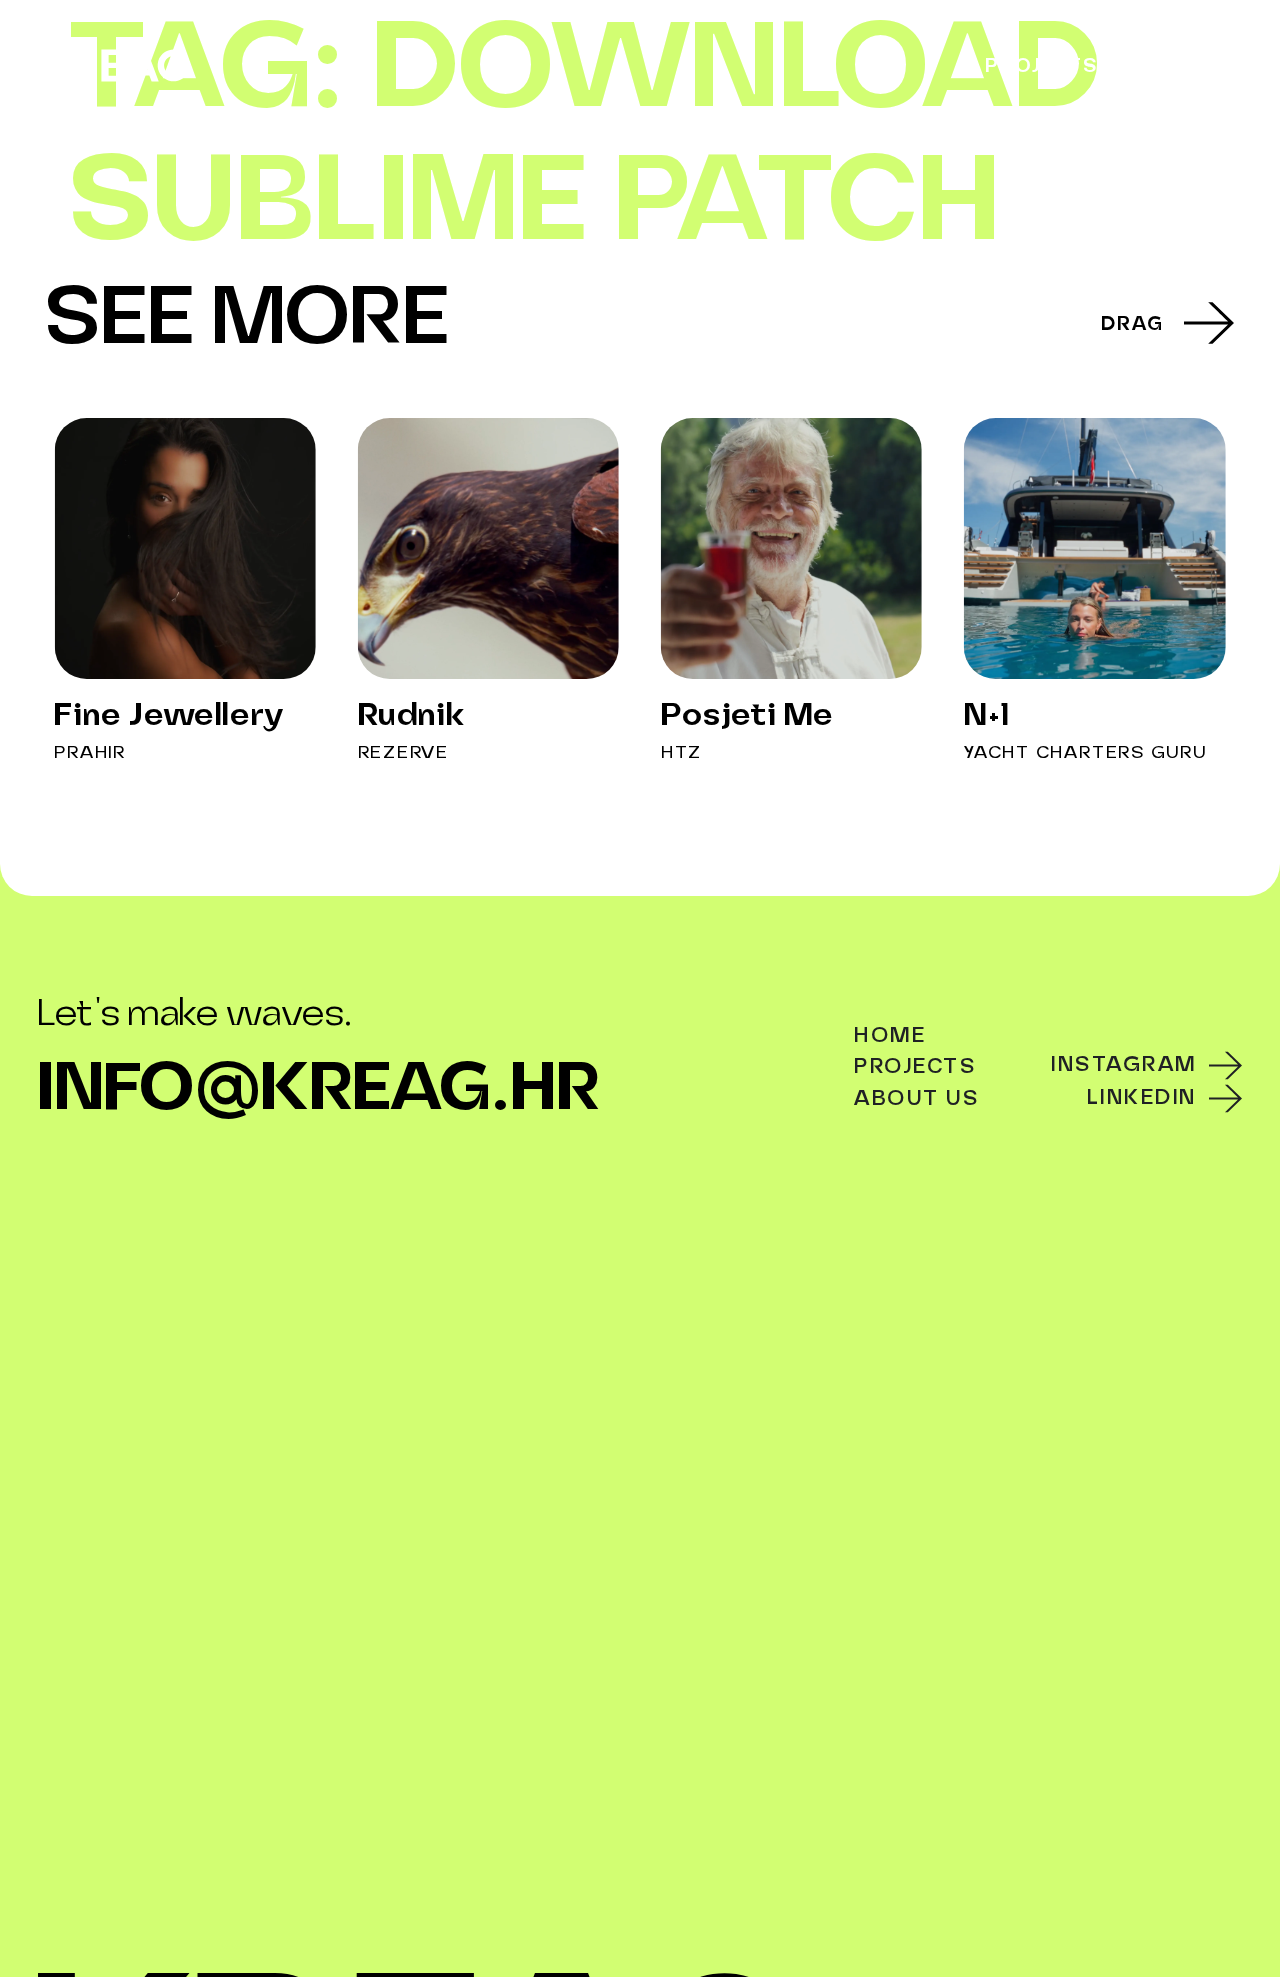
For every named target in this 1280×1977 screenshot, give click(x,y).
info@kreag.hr (319, 1091)
